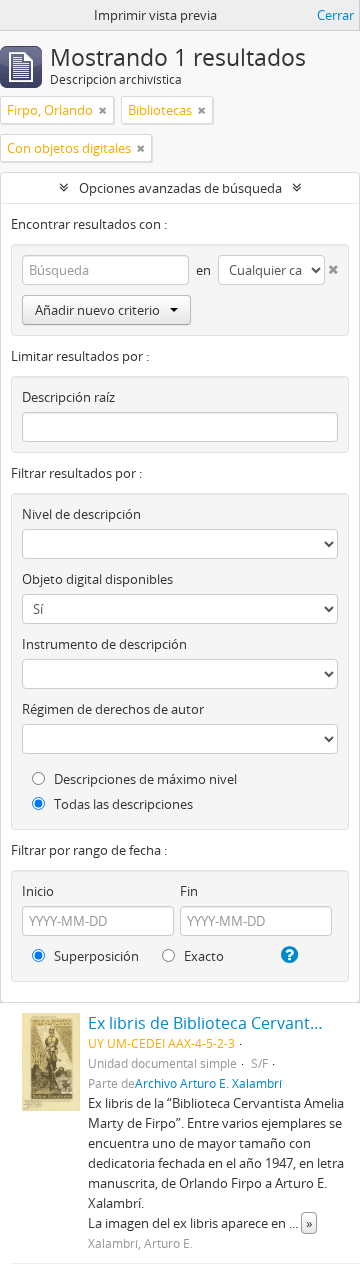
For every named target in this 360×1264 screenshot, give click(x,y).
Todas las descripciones (122, 804)
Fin (189, 891)
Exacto (202, 956)
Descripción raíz (68, 397)
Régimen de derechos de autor (113, 709)
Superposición (95, 956)
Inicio (38, 891)
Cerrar (335, 15)
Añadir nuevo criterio (97, 310)
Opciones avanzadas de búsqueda (180, 188)
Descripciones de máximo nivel (144, 779)
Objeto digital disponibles (97, 579)
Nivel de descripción (81, 514)
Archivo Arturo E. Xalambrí (208, 1083)
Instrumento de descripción (104, 644)
